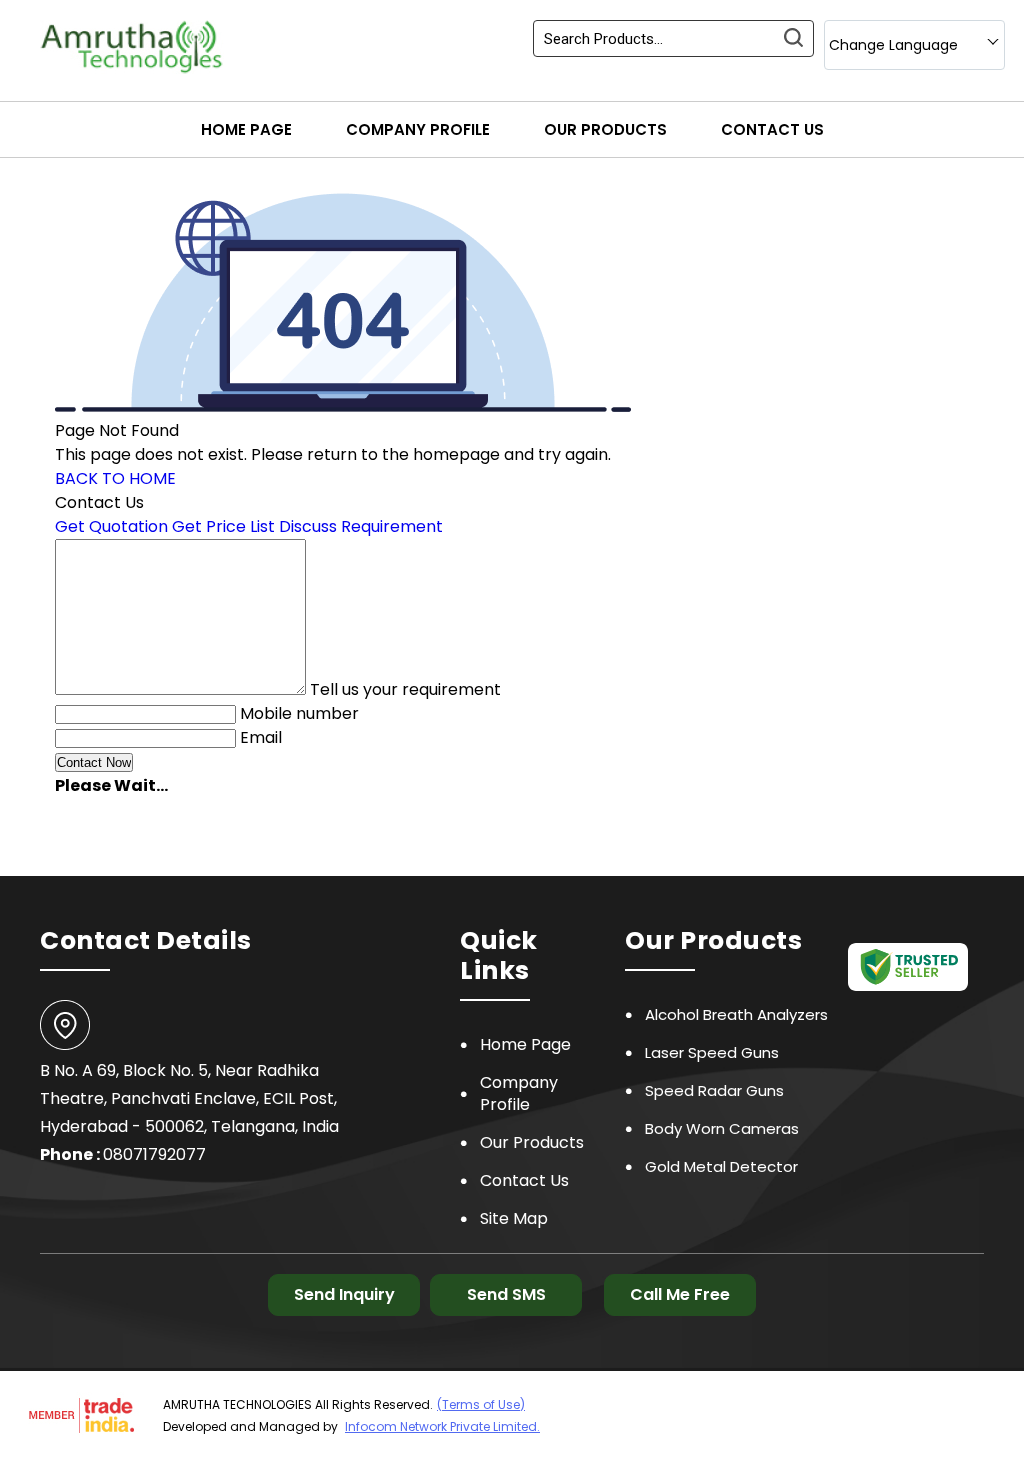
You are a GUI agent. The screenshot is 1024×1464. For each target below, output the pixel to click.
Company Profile (418, 129)
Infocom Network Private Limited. (442, 1426)
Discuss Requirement (361, 526)
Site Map (514, 1218)
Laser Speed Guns (712, 1052)
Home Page (246, 129)
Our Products (605, 129)
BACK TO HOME (115, 478)
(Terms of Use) (481, 1404)
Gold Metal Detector (721, 1166)
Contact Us (772, 129)
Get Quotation (111, 526)
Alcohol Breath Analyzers (736, 1014)
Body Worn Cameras (722, 1128)
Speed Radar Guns (714, 1090)
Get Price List (223, 526)
